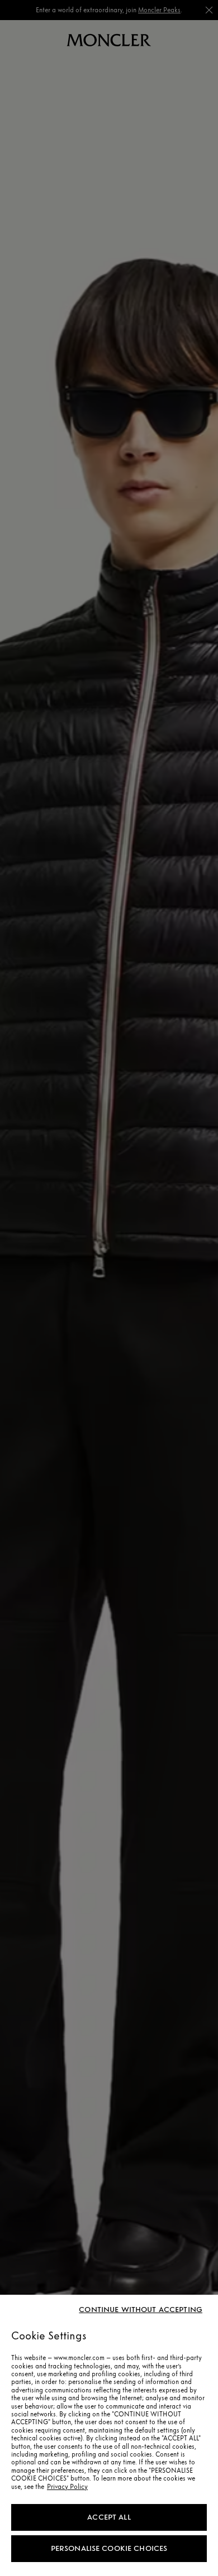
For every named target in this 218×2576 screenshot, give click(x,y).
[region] (109, 2435)
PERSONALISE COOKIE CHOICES (109, 2548)
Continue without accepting (141, 2310)
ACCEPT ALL (109, 2517)
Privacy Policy (67, 2487)
